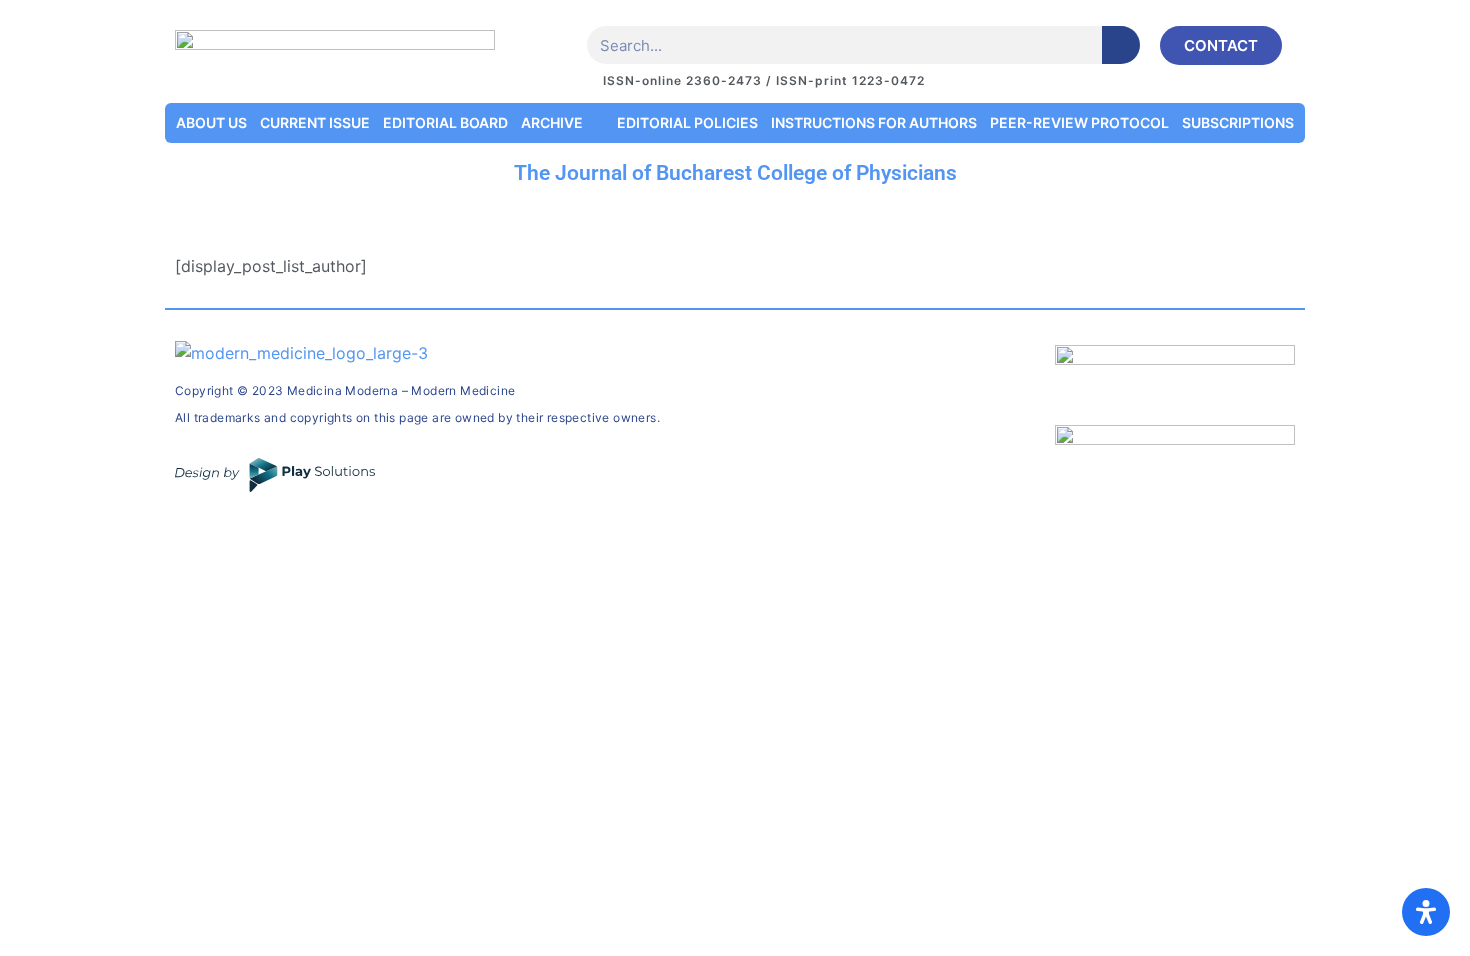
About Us (211, 122)
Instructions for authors (874, 122)
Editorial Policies (687, 122)
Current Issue (315, 122)
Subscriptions (1238, 122)
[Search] (1121, 45)
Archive (552, 122)
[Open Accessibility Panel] (1426, 912)
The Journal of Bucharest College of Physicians (735, 173)
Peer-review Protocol (1079, 122)
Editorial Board (445, 122)
